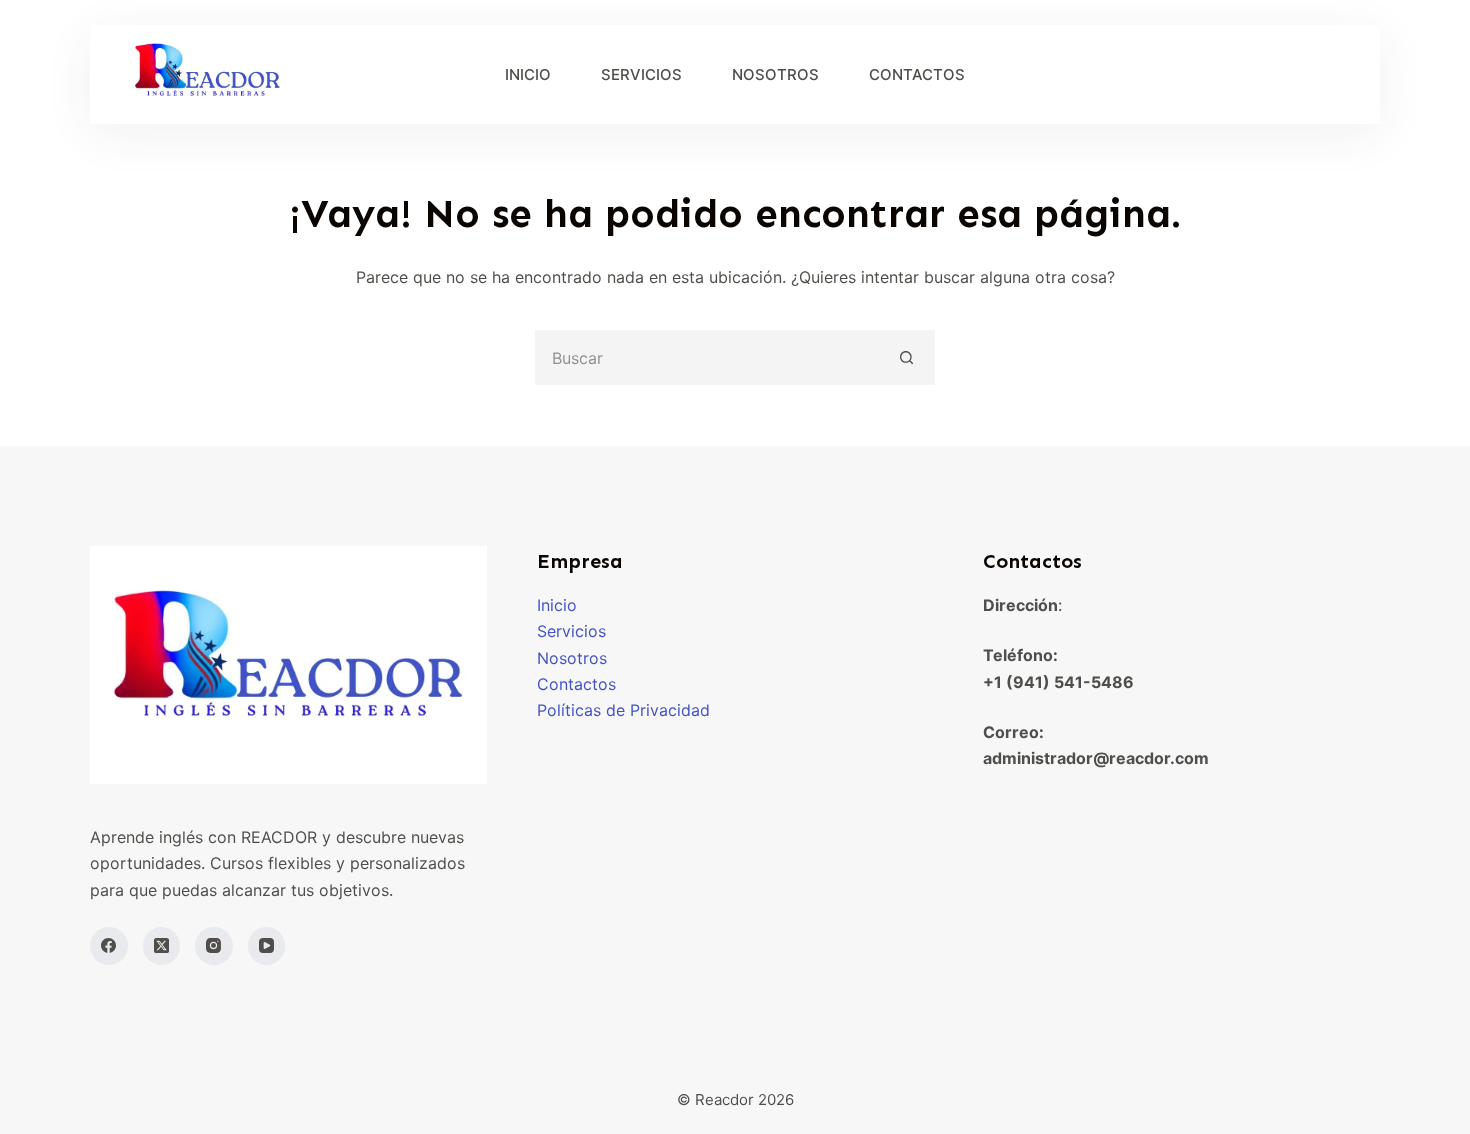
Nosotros (572, 658)
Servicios (571, 631)
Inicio (557, 605)
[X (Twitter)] (162, 946)
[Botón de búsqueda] (907, 357)
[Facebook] (109, 946)
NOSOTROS (775, 74)
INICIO (528, 74)
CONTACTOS (917, 74)
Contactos (576, 684)
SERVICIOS (641, 74)
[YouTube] (267, 946)
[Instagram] (214, 946)
